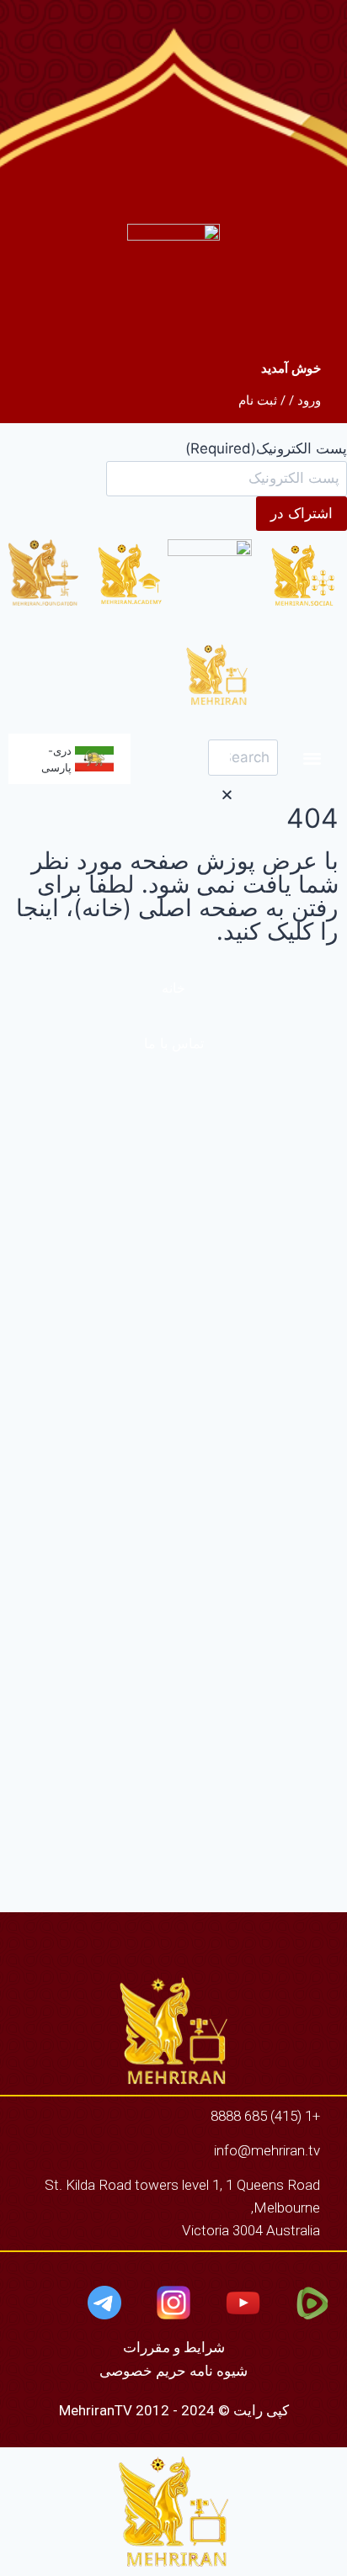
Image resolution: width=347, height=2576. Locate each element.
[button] (313, 758)
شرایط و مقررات (174, 2347)
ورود (309, 400)
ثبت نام (258, 400)
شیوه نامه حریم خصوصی (173, 2371)
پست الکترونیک (266, 448)
